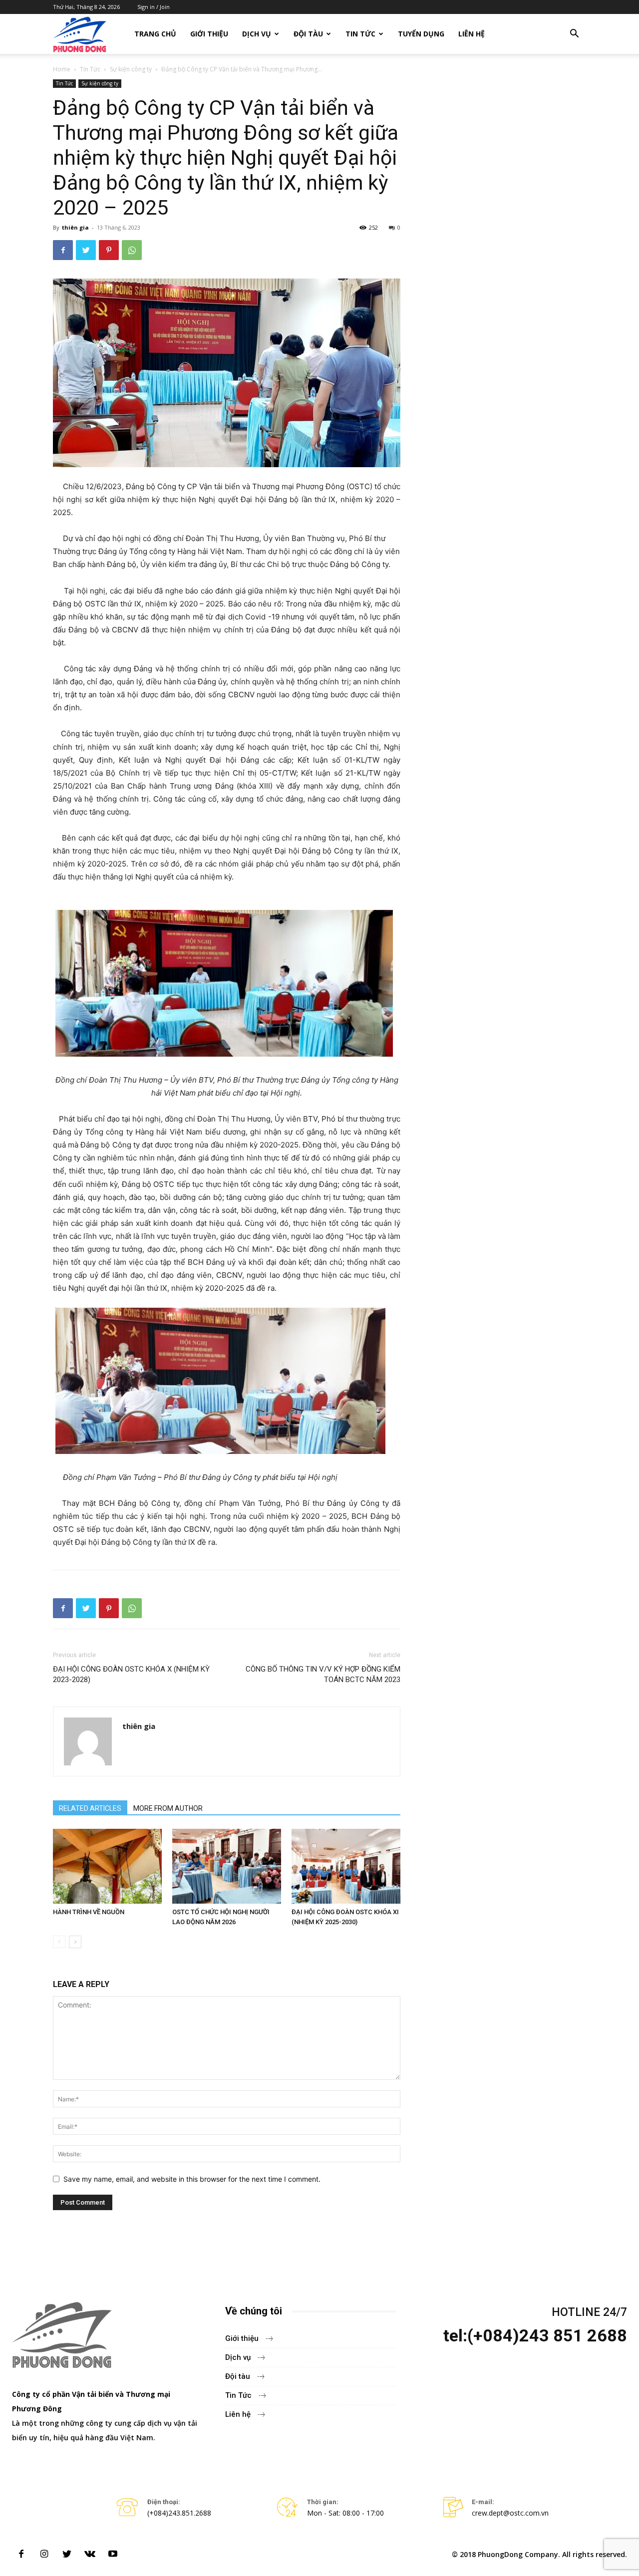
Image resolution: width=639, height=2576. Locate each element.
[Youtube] (113, 2555)
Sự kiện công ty (131, 69)
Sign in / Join (154, 7)
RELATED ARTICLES (90, 1808)
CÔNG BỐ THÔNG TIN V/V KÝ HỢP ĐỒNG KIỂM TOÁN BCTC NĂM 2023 (323, 1674)
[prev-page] (59, 1942)
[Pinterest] (109, 250)
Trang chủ (155, 34)
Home (62, 69)
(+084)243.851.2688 (179, 2513)
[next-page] (75, 1942)
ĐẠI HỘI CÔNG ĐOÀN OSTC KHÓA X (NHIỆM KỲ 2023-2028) (131, 1674)
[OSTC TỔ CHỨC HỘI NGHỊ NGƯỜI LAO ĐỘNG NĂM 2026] (227, 1866)
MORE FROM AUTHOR (168, 1808)
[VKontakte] (90, 2555)
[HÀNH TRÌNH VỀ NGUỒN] (107, 1866)
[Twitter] (86, 250)
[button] (574, 35)
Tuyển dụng (421, 34)
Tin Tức (360, 34)
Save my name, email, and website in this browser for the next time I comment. (192, 2179)
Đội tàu (308, 34)
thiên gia (75, 227)
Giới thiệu (209, 34)
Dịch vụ (257, 34)
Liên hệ (472, 34)
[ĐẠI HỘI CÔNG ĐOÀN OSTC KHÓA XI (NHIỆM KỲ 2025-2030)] (346, 1866)
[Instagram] (44, 2555)
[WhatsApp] (132, 250)
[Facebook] (63, 250)
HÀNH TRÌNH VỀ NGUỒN (89, 1912)
